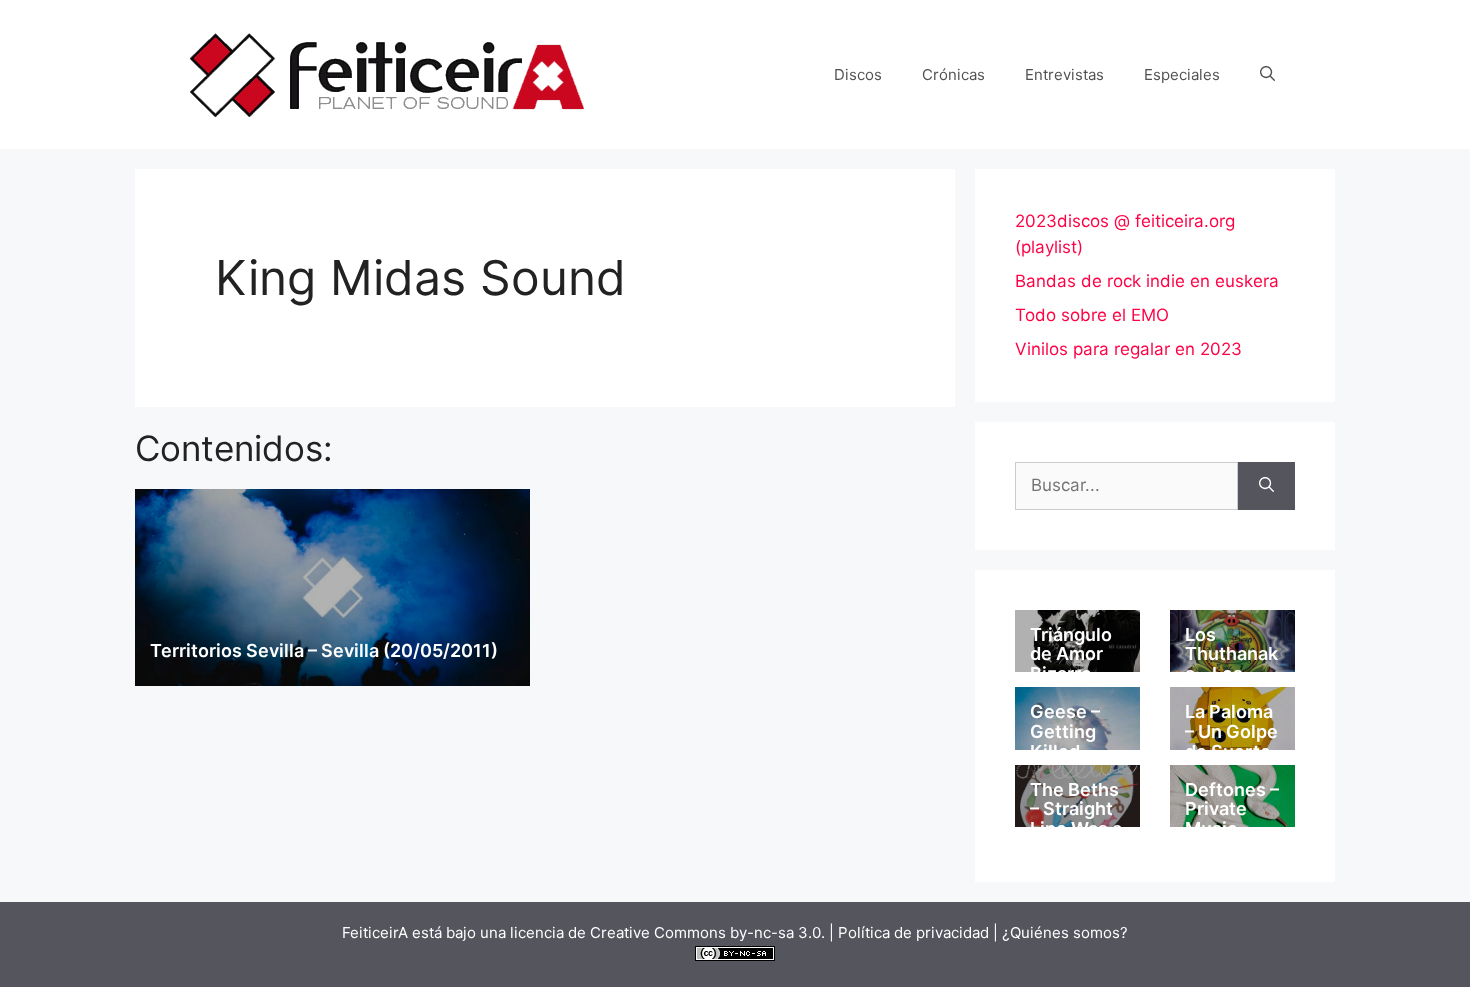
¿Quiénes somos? (1065, 932)
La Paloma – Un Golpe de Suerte (1231, 731)
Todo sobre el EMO (1092, 315)
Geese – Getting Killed (1065, 731)
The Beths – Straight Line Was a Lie (1076, 819)
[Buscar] (1266, 486)
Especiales (1182, 74)
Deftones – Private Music (1232, 809)
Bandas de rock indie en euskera (1147, 281)
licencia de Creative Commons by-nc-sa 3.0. (667, 932)
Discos (858, 74)
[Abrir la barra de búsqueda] (1267, 75)
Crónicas (953, 74)
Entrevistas (1064, 74)
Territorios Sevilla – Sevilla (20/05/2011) (324, 650)
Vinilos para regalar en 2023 (1128, 349)
